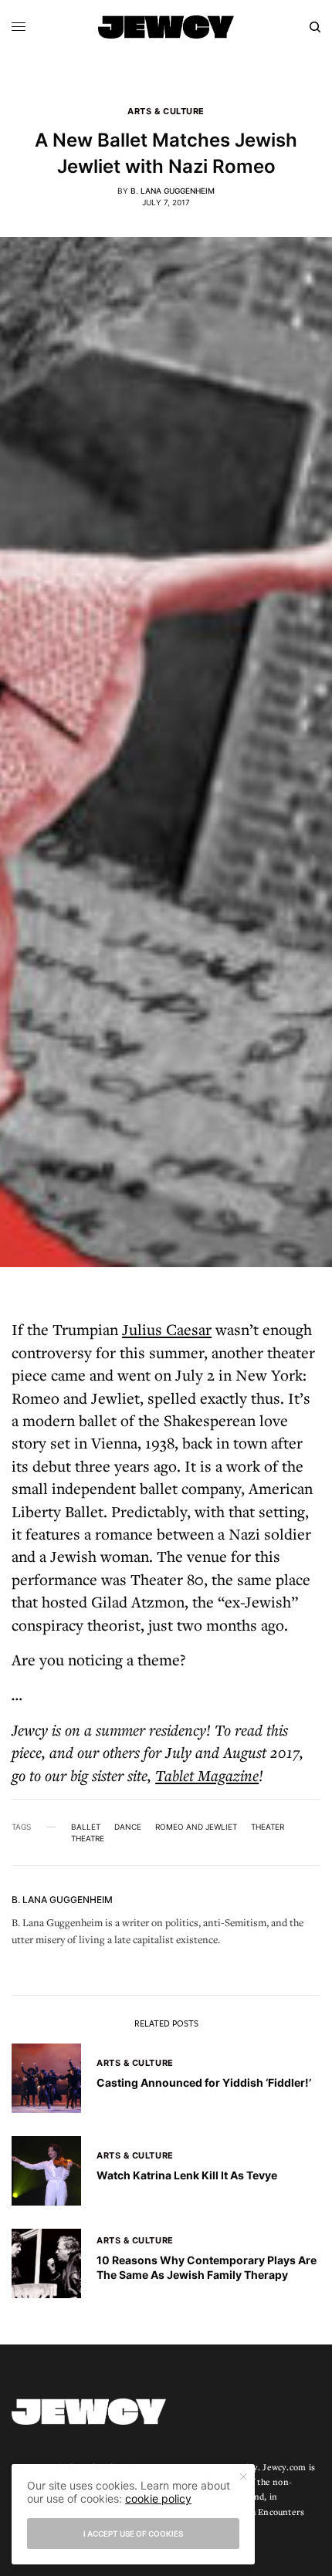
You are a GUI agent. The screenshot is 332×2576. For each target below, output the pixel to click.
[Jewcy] (166, 27)
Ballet (86, 1827)
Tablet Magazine (207, 1775)
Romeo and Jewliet (196, 1827)
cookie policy (158, 2498)
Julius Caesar (167, 1329)
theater (268, 1827)
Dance (128, 1827)
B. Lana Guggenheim (173, 191)
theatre (88, 1838)
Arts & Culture (166, 112)
